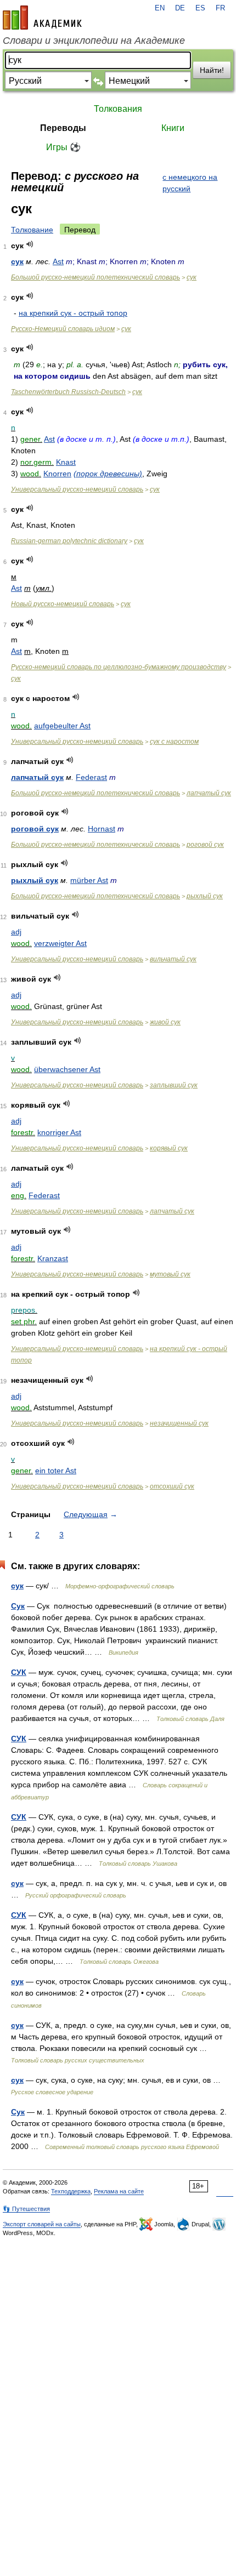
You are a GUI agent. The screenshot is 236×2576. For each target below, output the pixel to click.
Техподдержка (71, 2191)
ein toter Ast (56, 1471)
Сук (18, 1606)
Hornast (102, 829)
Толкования (118, 109)
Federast (91, 777)
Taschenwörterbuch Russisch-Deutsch (68, 392)
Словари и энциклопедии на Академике (94, 41)
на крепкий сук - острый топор (73, 313)
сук (17, 261)
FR (220, 8)
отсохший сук (172, 1486)
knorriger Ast (59, 1132)
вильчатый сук (173, 959)
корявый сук (169, 1148)
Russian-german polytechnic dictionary (69, 541)
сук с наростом (174, 742)
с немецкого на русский (190, 183)
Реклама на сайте (119, 2191)
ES (200, 8)
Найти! (212, 70)
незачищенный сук (179, 1423)
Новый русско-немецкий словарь (63, 604)
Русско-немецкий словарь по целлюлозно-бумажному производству (119, 667)
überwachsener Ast (67, 1069)
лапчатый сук (37, 777)
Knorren (57, 474)
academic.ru (42, 18)
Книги (173, 128)
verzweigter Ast (60, 943)
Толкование (32, 230)
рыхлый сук (35, 880)
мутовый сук (170, 1274)
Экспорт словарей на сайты (42, 2224)
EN (160, 8)
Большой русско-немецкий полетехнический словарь (95, 277)
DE (180, 8)
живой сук (165, 1022)
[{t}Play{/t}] (30, 244)
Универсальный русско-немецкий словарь (77, 489)
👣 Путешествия (26, 2209)
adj (16, 932)
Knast (66, 462)
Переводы (63, 128)
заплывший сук (174, 1085)
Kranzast (53, 1258)
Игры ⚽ (63, 147)
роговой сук (35, 829)
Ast (58, 261)
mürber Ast (89, 880)
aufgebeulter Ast (62, 726)
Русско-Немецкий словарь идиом (63, 329)
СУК (19, 1672)
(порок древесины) (108, 474)
